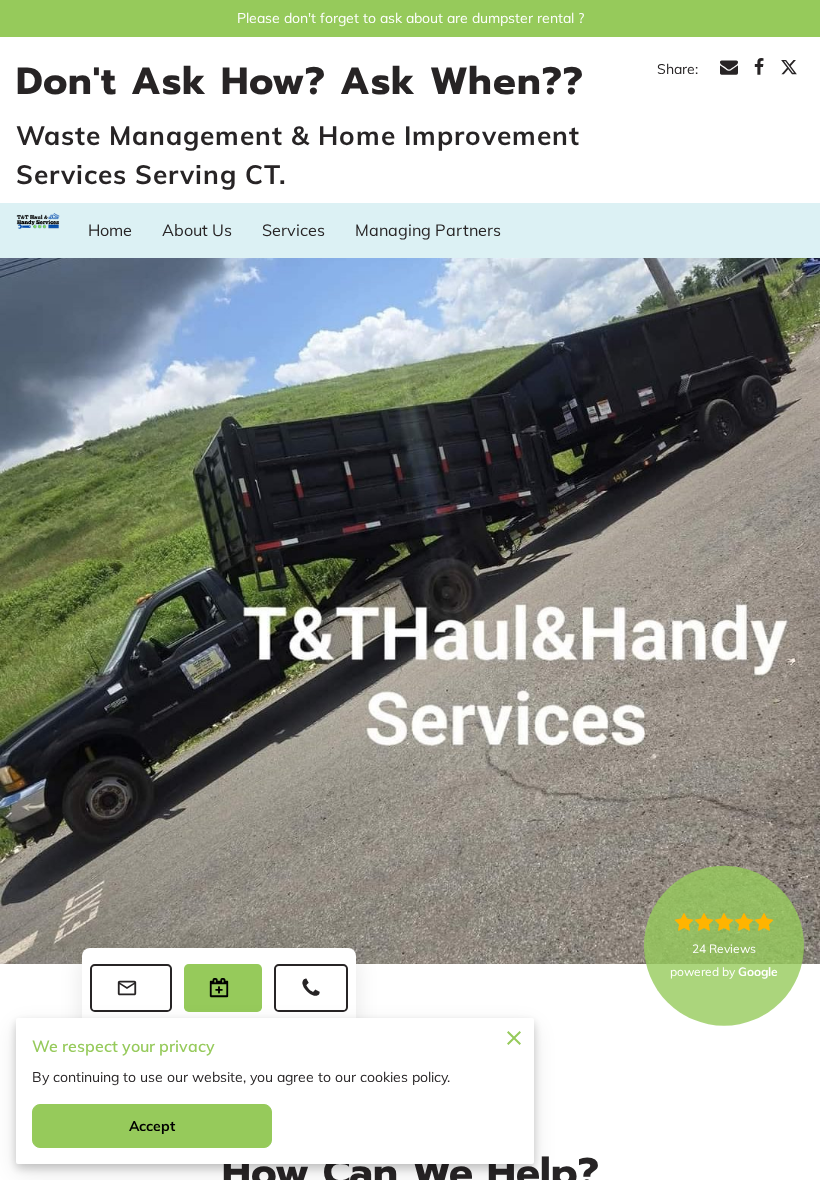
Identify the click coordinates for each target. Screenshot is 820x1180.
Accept (152, 1126)
